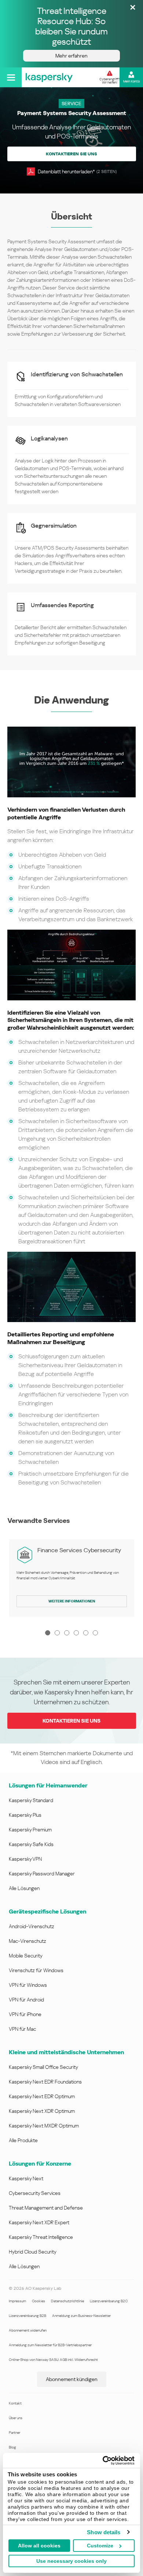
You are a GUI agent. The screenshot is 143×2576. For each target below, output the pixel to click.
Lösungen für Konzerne (40, 2164)
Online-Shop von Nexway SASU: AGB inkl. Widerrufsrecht (53, 2360)
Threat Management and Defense (46, 2208)
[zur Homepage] (49, 77)
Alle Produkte (23, 2140)
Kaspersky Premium (30, 1830)
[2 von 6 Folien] (57, 1633)
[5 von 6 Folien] (86, 1633)
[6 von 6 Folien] (95, 1633)
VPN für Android (26, 2000)
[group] (72, 1578)
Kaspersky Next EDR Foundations (45, 2082)
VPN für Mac (22, 2029)
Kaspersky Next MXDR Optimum (44, 2126)
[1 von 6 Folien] (48, 1633)
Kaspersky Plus (25, 1815)
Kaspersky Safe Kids (31, 1844)
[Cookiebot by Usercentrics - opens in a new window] (103, 2461)
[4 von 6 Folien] (76, 1633)
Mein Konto (131, 81)
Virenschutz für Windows (36, 1970)
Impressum (17, 2301)
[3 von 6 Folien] (67, 1633)
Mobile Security (26, 1956)
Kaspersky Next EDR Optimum (42, 2096)
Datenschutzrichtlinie (67, 2301)
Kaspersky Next (26, 2178)
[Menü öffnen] (11, 77)
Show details (104, 2532)
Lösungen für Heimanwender (48, 1785)
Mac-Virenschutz (27, 1941)
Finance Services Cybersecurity (79, 1550)
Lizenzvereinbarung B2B (27, 2316)
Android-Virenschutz (32, 1926)
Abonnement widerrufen (28, 2330)
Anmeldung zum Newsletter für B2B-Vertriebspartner (50, 2345)
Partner (14, 2433)
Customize (100, 2546)
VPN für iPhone (25, 2014)
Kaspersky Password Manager (42, 1874)
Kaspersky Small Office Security (43, 2067)
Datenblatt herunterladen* (77, 171)
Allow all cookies (39, 2546)
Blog (12, 2447)
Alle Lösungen (24, 1888)
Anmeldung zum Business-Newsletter (81, 2316)
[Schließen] (133, 8)
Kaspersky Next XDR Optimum (42, 2111)
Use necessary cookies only (71, 2561)
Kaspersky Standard (31, 1800)
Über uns (16, 2418)
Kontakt (15, 2403)
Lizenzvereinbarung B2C (109, 2301)
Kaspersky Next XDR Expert (39, 2222)
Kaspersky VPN (25, 1859)
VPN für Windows (28, 1985)
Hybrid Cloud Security (33, 2252)
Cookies (38, 2301)
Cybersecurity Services (35, 2193)
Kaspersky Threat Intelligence (41, 2237)
